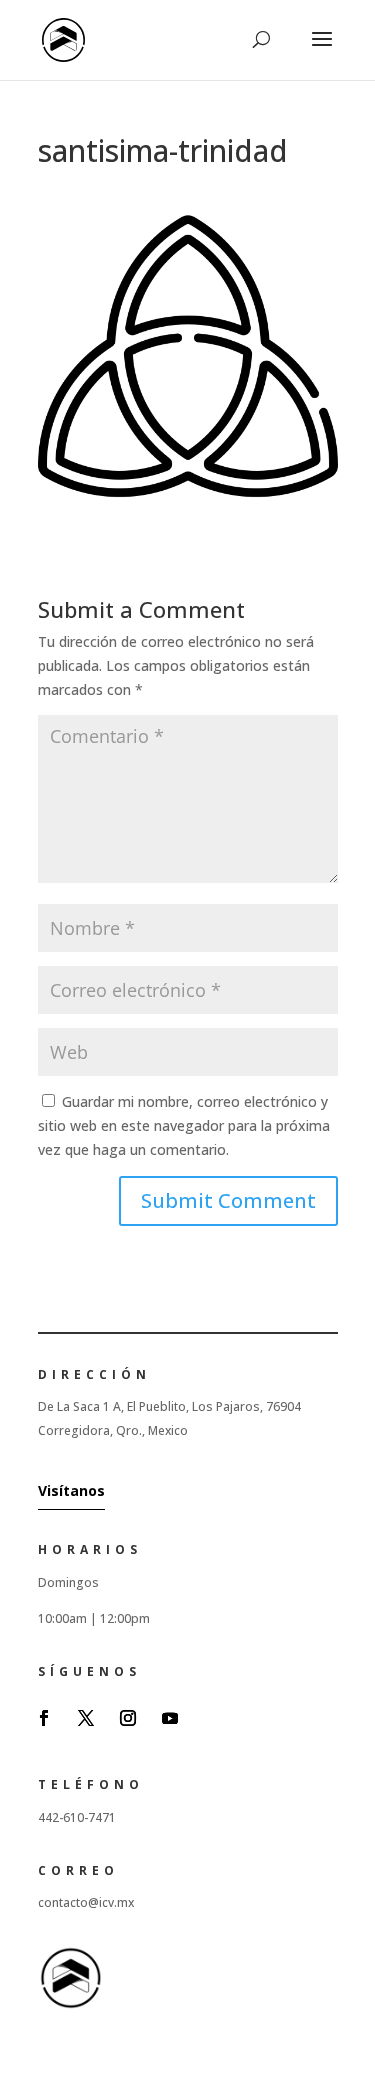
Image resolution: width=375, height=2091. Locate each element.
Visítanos (71, 1490)
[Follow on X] (86, 1718)
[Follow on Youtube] (170, 1718)
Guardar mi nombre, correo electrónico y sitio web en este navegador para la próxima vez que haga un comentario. (184, 1125)
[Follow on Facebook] (44, 1718)
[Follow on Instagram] (128, 1718)
